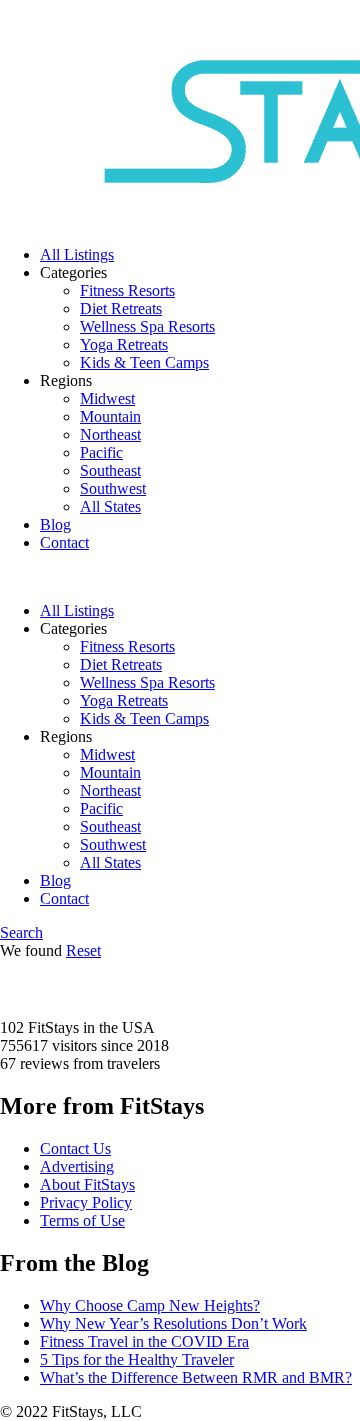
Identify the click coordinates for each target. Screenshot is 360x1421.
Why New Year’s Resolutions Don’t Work (173, 1323)
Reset (83, 950)
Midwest (107, 398)
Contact (64, 542)
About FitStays (87, 1184)
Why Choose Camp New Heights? (150, 1305)
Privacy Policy (86, 1202)
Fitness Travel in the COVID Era (144, 1341)
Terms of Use (82, 1220)
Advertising (77, 1166)
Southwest (113, 488)
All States (110, 506)
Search (21, 932)
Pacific (101, 452)
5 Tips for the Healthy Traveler (137, 1359)
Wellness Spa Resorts (147, 326)
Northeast (110, 434)
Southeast (110, 470)
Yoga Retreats (124, 344)
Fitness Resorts (127, 290)
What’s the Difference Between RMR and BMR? (196, 1377)
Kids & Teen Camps (144, 362)
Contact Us (75, 1148)
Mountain (110, 416)
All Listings (77, 254)
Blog (55, 524)
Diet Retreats (121, 308)
